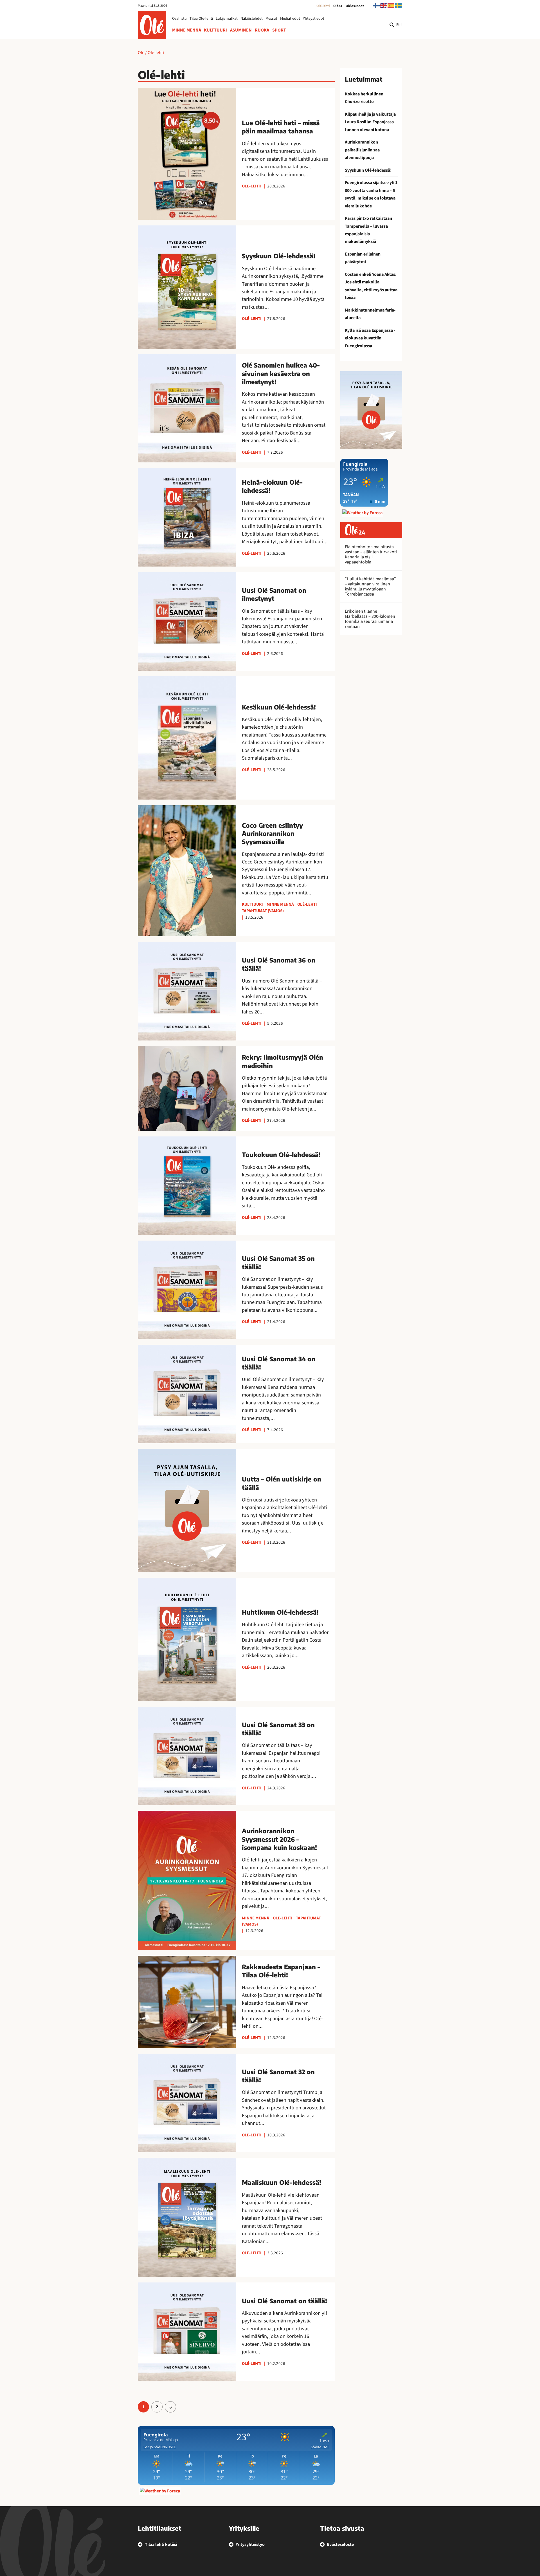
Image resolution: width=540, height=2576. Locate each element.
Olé (141, 53)
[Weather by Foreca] (160, 2491)
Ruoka (262, 30)
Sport (279, 30)
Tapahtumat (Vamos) (263, 911)
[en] (384, 5)
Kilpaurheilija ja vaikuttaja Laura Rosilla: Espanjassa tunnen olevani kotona (370, 122)
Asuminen (241, 30)
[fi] (377, 5)
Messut (271, 19)
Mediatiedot (290, 19)
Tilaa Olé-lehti (201, 19)
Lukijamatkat (227, 19)
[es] (391, 5)
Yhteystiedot (314, 19)
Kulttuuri (215, 30)
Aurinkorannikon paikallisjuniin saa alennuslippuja (362, 150)
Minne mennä (187, 30)
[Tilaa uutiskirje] (371, 410)
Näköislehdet (252, 19)
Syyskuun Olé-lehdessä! (368, 170)
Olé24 (338, 6)
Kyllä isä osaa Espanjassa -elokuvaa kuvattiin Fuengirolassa (370, 338)
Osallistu (179, 19)
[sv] (399, 5)
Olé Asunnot (355, 6)
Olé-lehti (323, 6)
